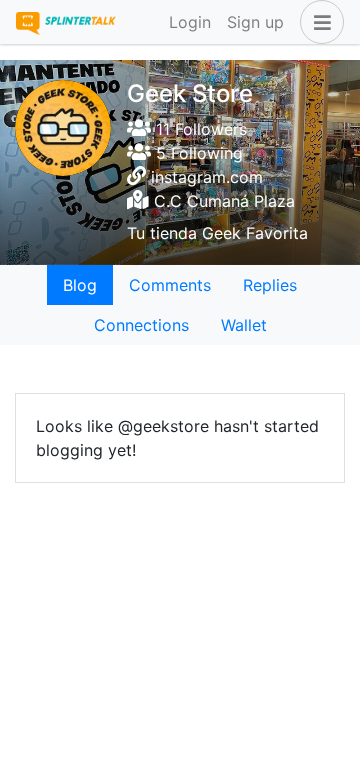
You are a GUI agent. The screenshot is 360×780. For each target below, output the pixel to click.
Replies (270, 285)
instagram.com (207, 177)
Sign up (255, 22)
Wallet (244, 325)
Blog (80, 285)
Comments (170, 285)
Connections (141, 325)
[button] (318, 22)
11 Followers (199, 129)
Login (190, 22)
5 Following (197, 153)
